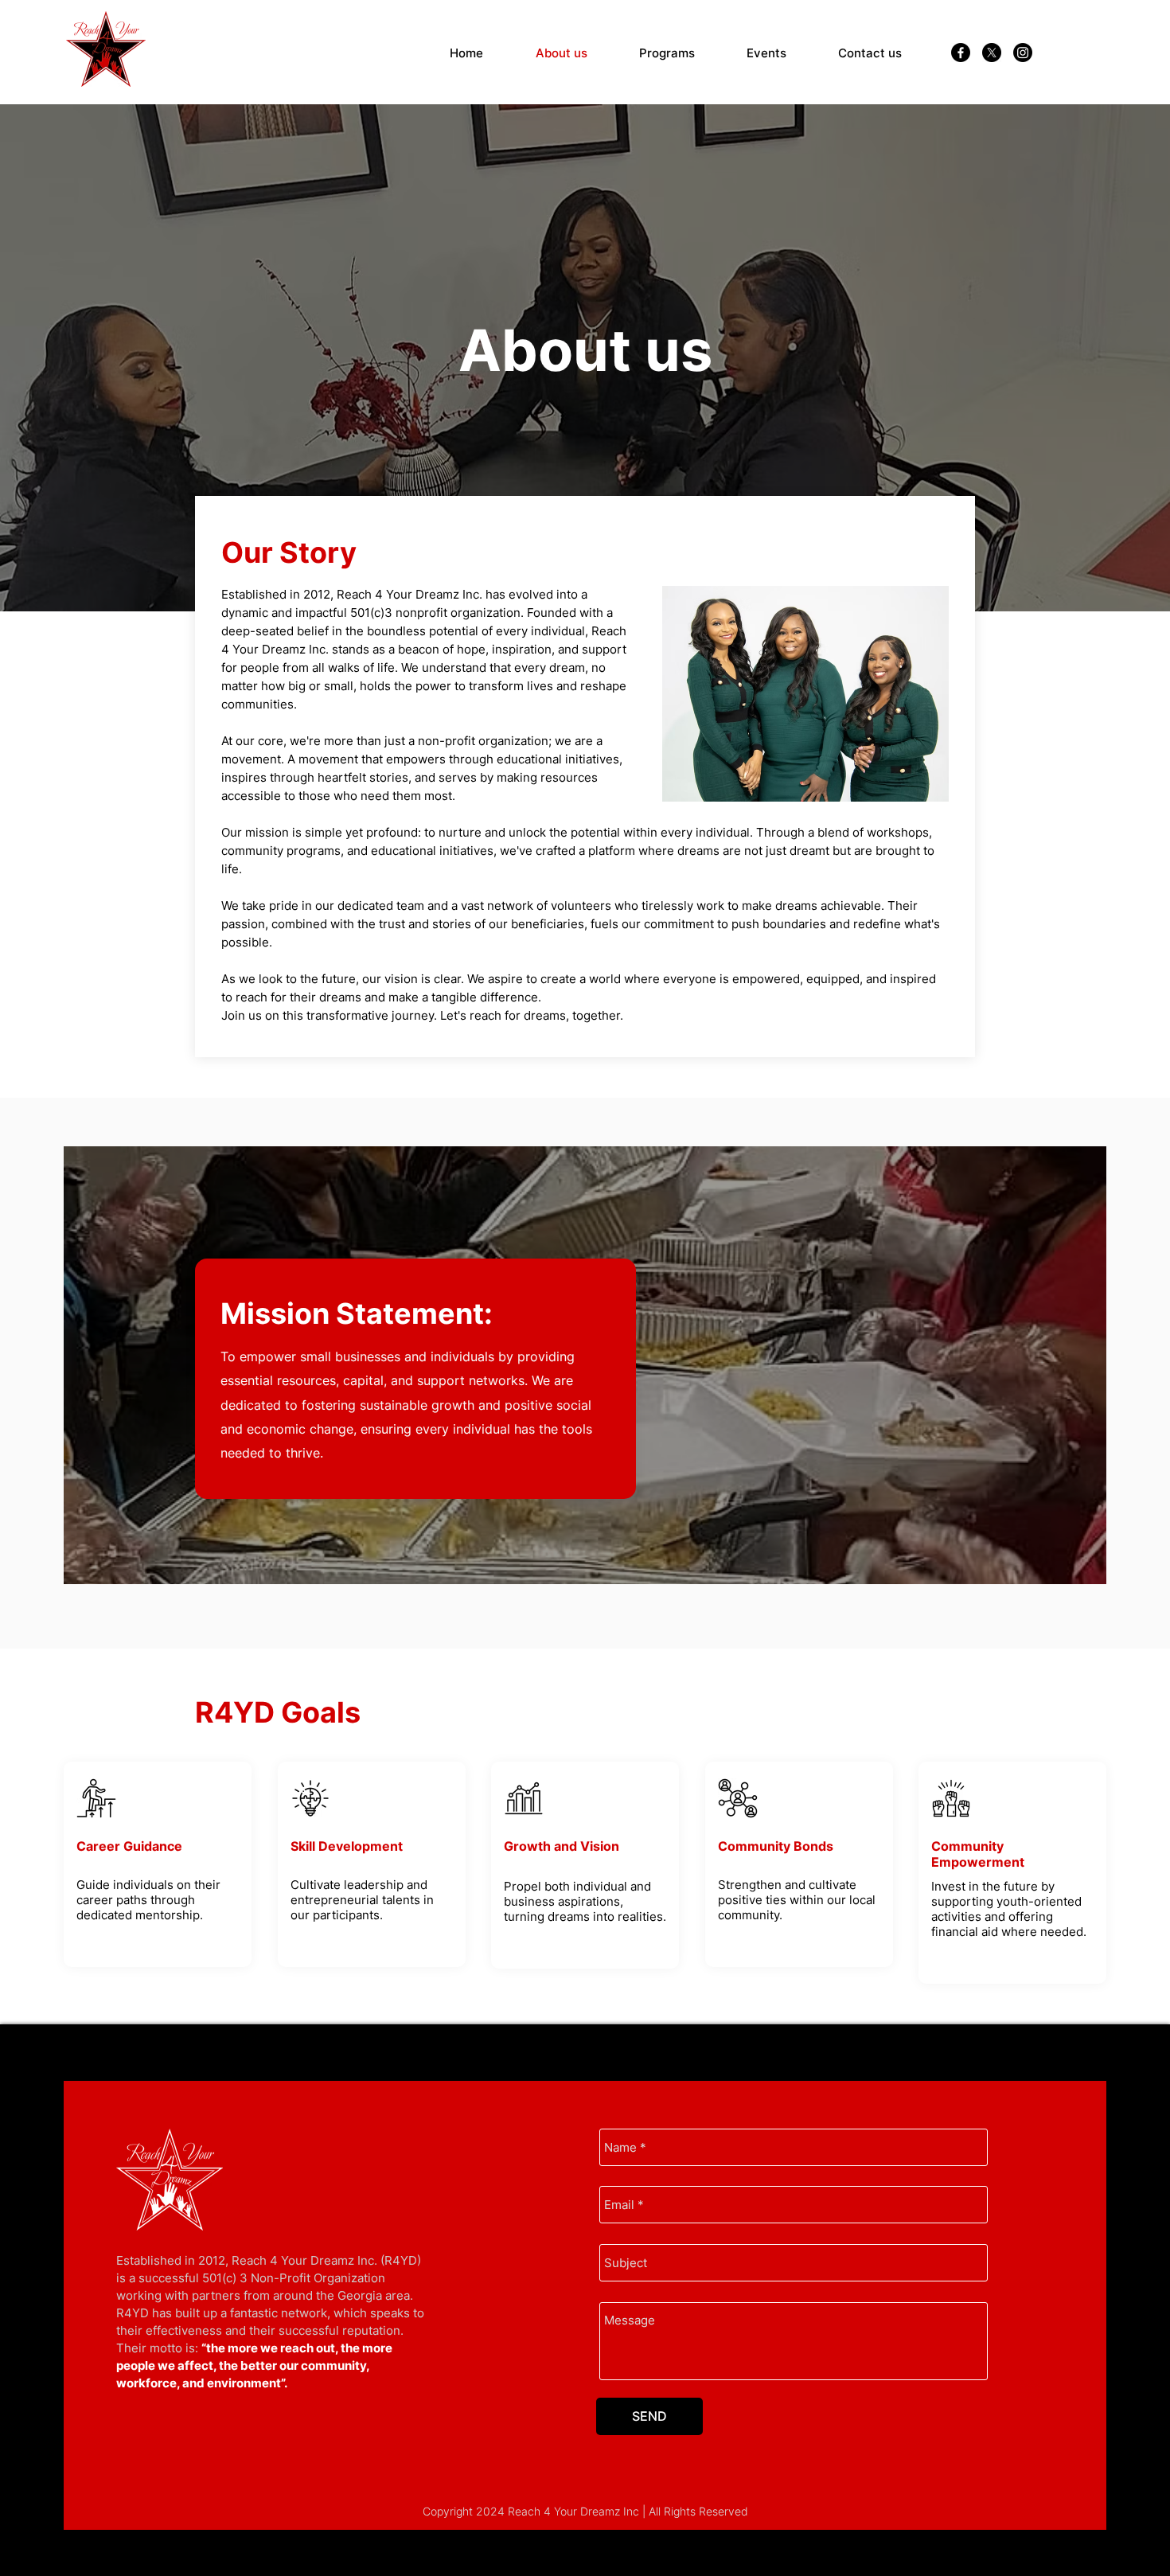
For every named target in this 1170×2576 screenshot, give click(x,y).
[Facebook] (961, 53)
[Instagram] (1023, 53)
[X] (992, 53)
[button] (667, 53)
